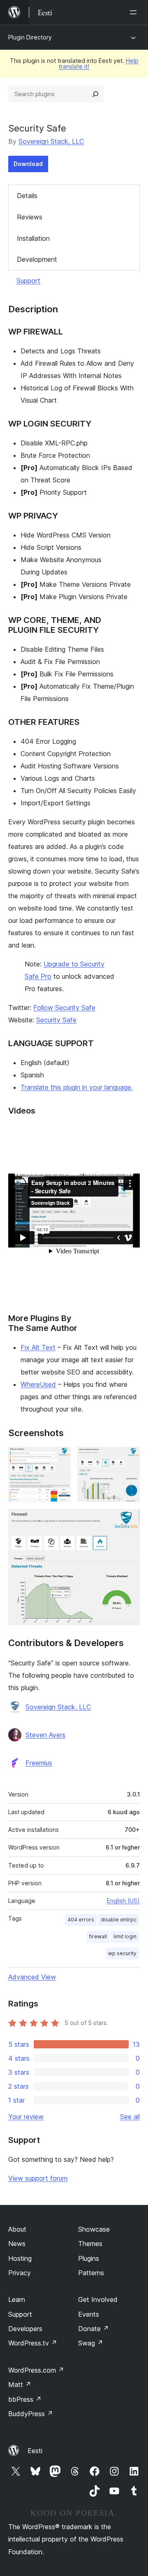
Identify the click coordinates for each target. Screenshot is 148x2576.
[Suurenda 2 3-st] (129, 1458)
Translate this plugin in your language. (77, 1087)
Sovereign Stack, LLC (51, 141)
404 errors (81, 1920)
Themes (90, 2244)
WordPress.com (36, 2370)
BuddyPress (31, 2414)
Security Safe (56, 1020)
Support (28, 281)
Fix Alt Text (38, 1347)
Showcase (94, 2229)
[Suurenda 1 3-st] (60, 1458)
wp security (122, 1953)
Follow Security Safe (64, 1008)
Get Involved (98, 2299)
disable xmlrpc (119, 1920)
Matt (20, 2385)
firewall (98, 1936)
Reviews (30, 217)
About (17, 2229)
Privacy (20, 2273)
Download (28, 164)
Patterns (91, 2273)
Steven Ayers (45, 1735)
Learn (17, 2299)
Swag (91, 2343)
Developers (25, 2329)
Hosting (20, 2258)
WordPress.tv (33, 2343)
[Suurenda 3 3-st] (129, 1520)
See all (130, 2117)
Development (37, 259)
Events (89, 2314)
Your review (26, 2117)
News (17, 2244)
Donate (94, 2329)
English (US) (123, 1901)
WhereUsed (38, 1384)
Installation (33, 238)
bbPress (25, 2399)
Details (27, 196)
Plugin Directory (30, 37)
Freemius (39, 1763)
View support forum (38, 2178)
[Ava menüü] (135, 12)
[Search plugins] (95, 94)
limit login (125, 1936)
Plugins (89, 2258)
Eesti (35, 2451)
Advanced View (32, 1977)
